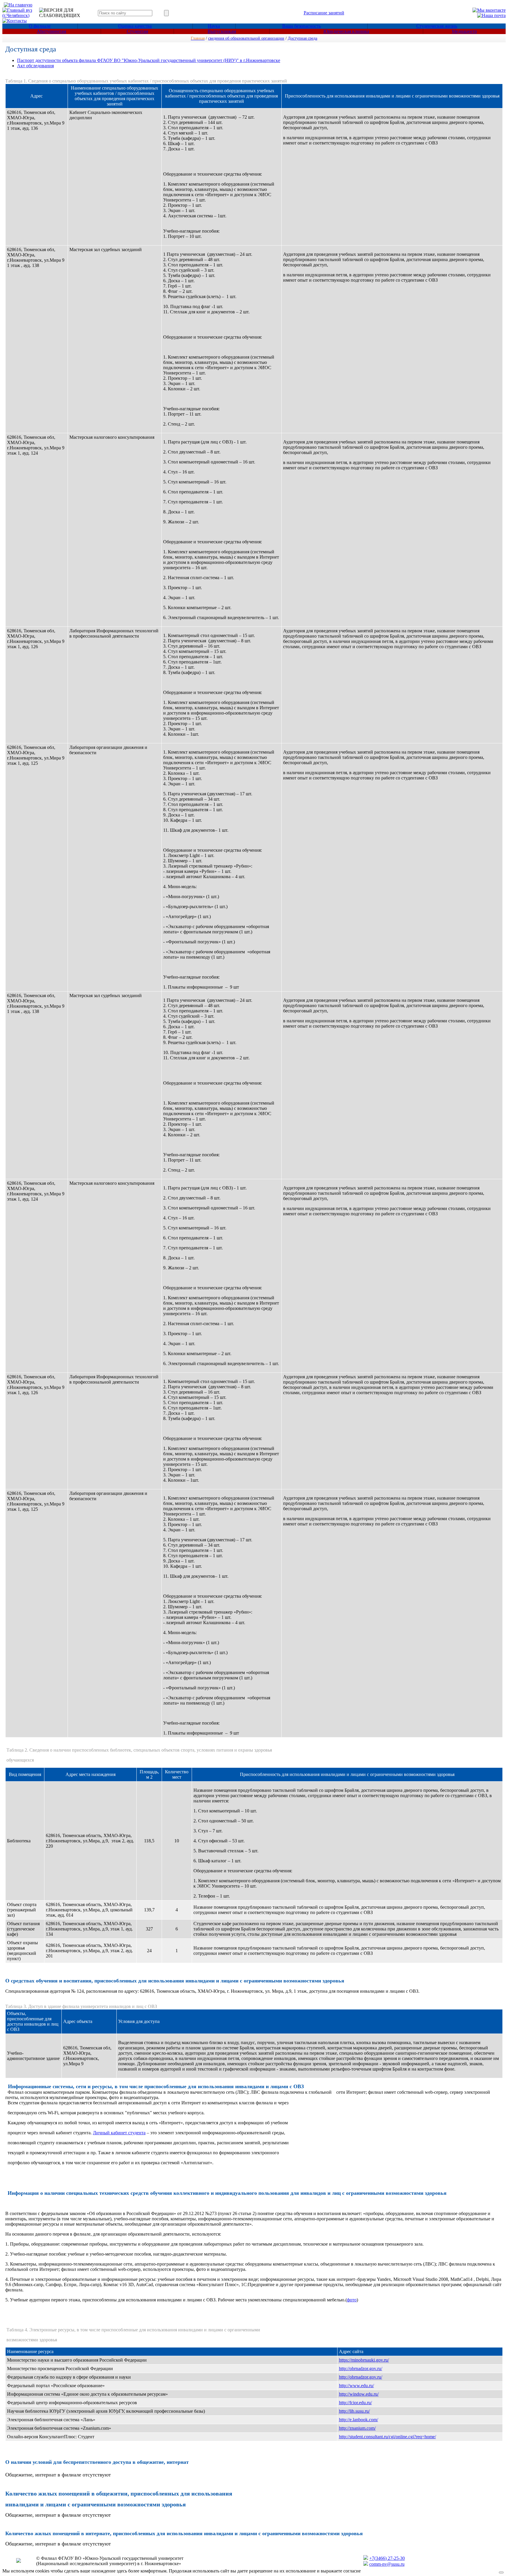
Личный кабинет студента (119, 2133)
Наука (214, 26)
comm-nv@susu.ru (387, 2564)
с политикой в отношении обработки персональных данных (422, 2571)
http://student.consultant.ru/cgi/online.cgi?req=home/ (387, 2437)
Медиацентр (464, 31)
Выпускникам (222, 31)
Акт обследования (35, 66)
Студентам (137, 31)
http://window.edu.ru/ (359, 2394)
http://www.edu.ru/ (356, 2386)
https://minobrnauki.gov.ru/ (364, 2360)
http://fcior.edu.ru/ (355, 2403)
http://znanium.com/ (357, 2428)
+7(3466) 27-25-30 (387, 2558)
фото (352, 2300)
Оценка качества (135, 26)
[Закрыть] (501, 2572)
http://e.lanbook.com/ (359, 2420)
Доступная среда (303, 38)
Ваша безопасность (301, 26)
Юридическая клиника (346, 31)
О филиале (40, 26)
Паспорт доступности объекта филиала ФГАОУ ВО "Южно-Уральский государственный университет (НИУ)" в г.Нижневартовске (149, 60)
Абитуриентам (51, 31)
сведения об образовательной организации (246, 38)
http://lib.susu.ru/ (354, 2411)
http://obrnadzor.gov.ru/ (361, 2369)
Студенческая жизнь (437, 26)
